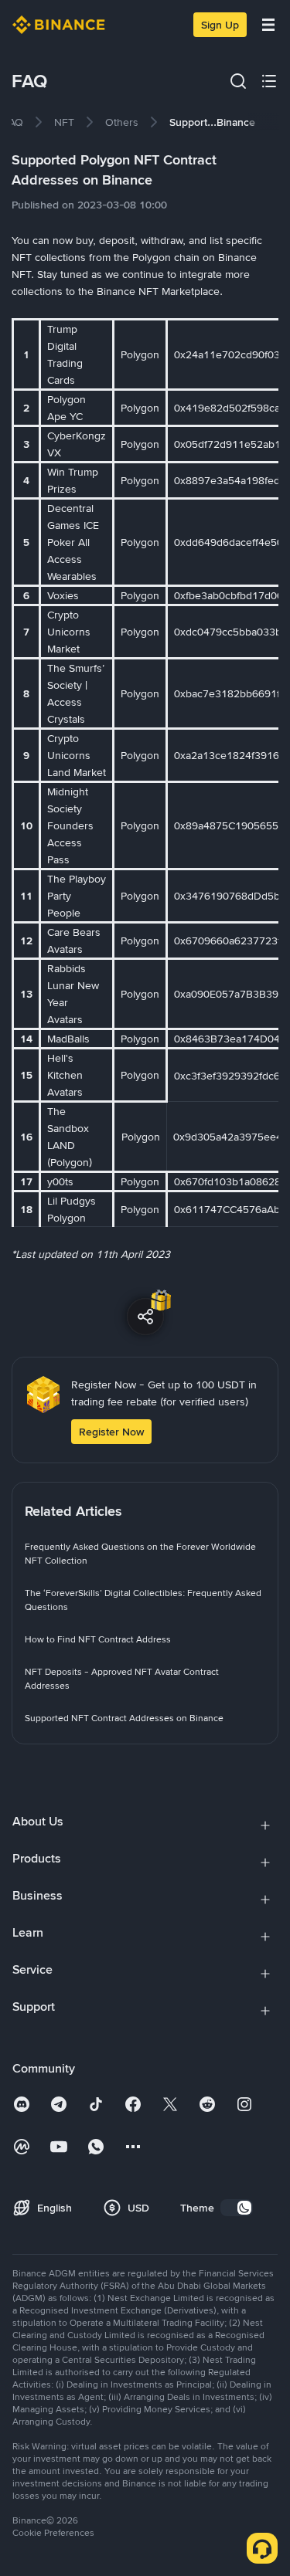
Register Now (111, 1432)
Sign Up (220, 25)
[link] (13, 122)
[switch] (237, 2208)
